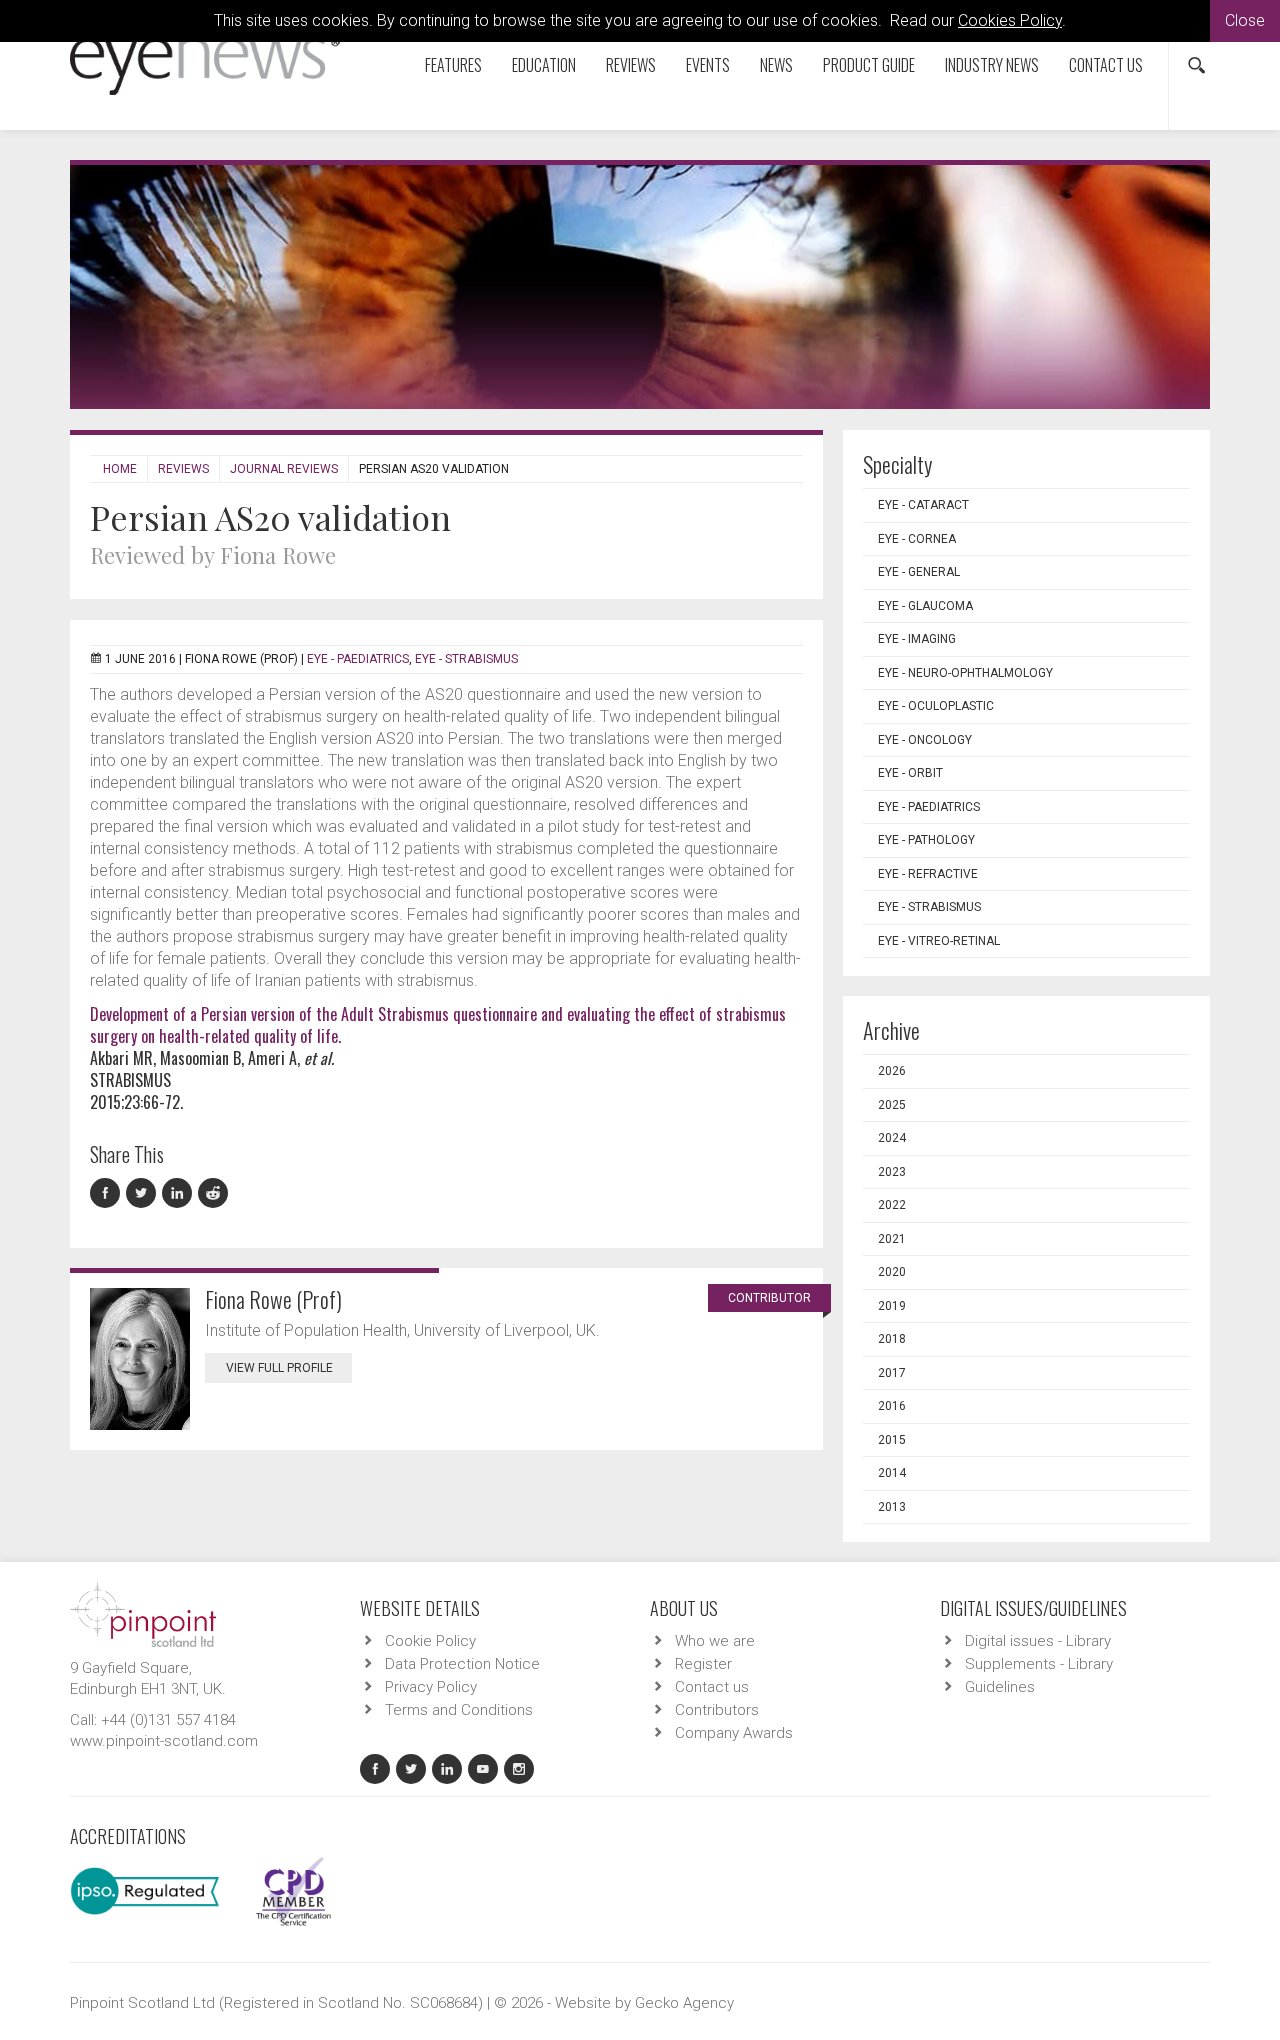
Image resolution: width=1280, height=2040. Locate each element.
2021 (892, 1239)
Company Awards (734, 1733)
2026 (892, 1071)
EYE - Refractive (928, 874)
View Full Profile (279, 1368)
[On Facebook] (108, 1193)
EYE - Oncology (925, 740)
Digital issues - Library (1038, 1641)
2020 (892, 1272)
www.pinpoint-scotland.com (164, 1741)
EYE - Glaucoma (925, 606)
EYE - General (919, 572)
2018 (892, 1339)
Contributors (717, 1710)
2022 (892, 1205)
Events (708, 65)
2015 (892, 1440)
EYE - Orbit (910, 773)
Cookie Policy (430, 1641)
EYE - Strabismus (466, 659)
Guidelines (1000, 1687)
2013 (892, 1507)
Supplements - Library (1039, 1664)
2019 (892, 1306)
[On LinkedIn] (180, 1193)
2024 (892, 1138)
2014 (892, 1473)
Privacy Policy (431, 1687)
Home (120, 469)
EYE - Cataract (923, 505)
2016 (892, 1406)
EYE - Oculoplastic (936, 706)
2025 (892, 1105)
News (776, 65)
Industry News (992, 65)
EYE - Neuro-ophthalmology (965, 673)
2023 (892, 1172)
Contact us (1106, 65)
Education (544, 65)
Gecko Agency (684, 2003)
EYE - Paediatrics (358, 659)
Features (453, 65)
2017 (892, 1373)
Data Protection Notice (462, 1664)
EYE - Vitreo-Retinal (939, 941)
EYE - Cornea (917, 539)
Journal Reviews (284, 469)
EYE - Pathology (926, 840)
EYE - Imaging (917, 639)
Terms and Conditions (459, 1710)
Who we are (715, 1641)
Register (703, 1664)
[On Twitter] (144, 1193)
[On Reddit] (214, 1193)
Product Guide (869, 65)
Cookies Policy (1010, 20)
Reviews (631, 65)
